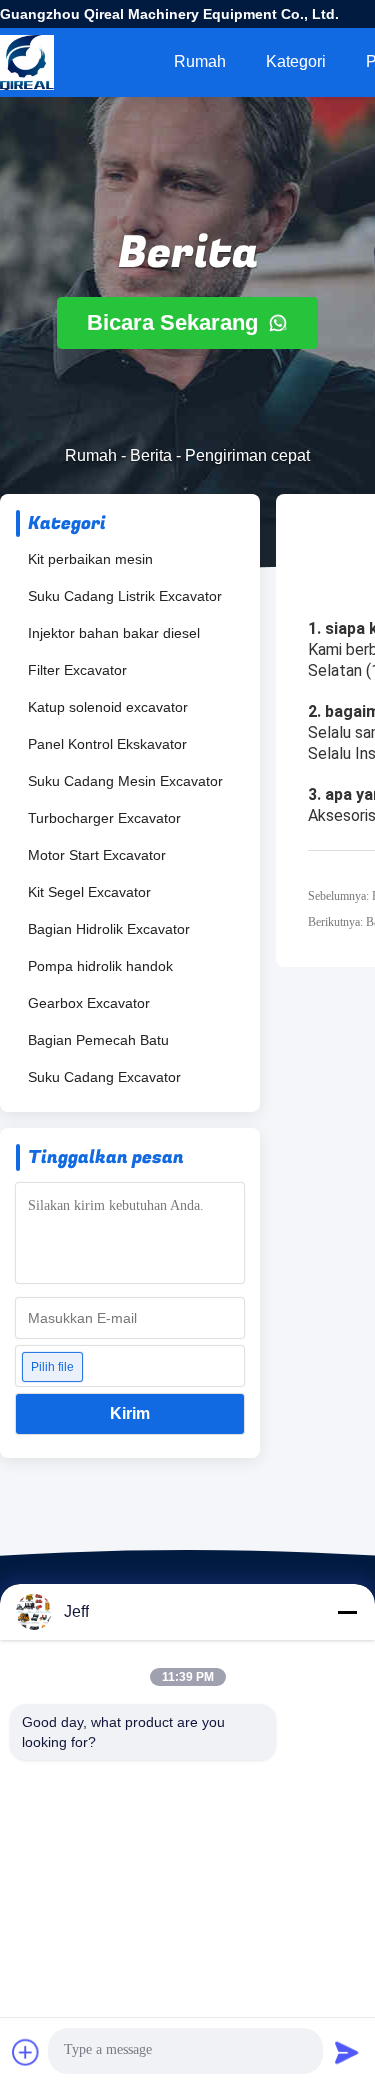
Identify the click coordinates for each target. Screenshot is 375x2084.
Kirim (130, 1413)
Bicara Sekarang (175, 322)
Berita (151, 455)
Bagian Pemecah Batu (98, 1040)
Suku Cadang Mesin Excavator (125, 781)
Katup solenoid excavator (108, 707)
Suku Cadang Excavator (104, 1077)
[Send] (347, 2052)
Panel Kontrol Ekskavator (107, 744)
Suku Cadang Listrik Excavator (125, 596)
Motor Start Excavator (97, 855)
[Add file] (26, 2052)
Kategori (296, 61)
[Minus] (347, 1612)
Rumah (200, 61)
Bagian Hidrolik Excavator (109, 929)
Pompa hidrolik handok (100, 966)
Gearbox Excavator (89, 1003)
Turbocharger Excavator (104, 818)
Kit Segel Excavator (89, 892)
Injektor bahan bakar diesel (114, 633)
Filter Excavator (77, 670)
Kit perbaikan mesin (90, 559)
